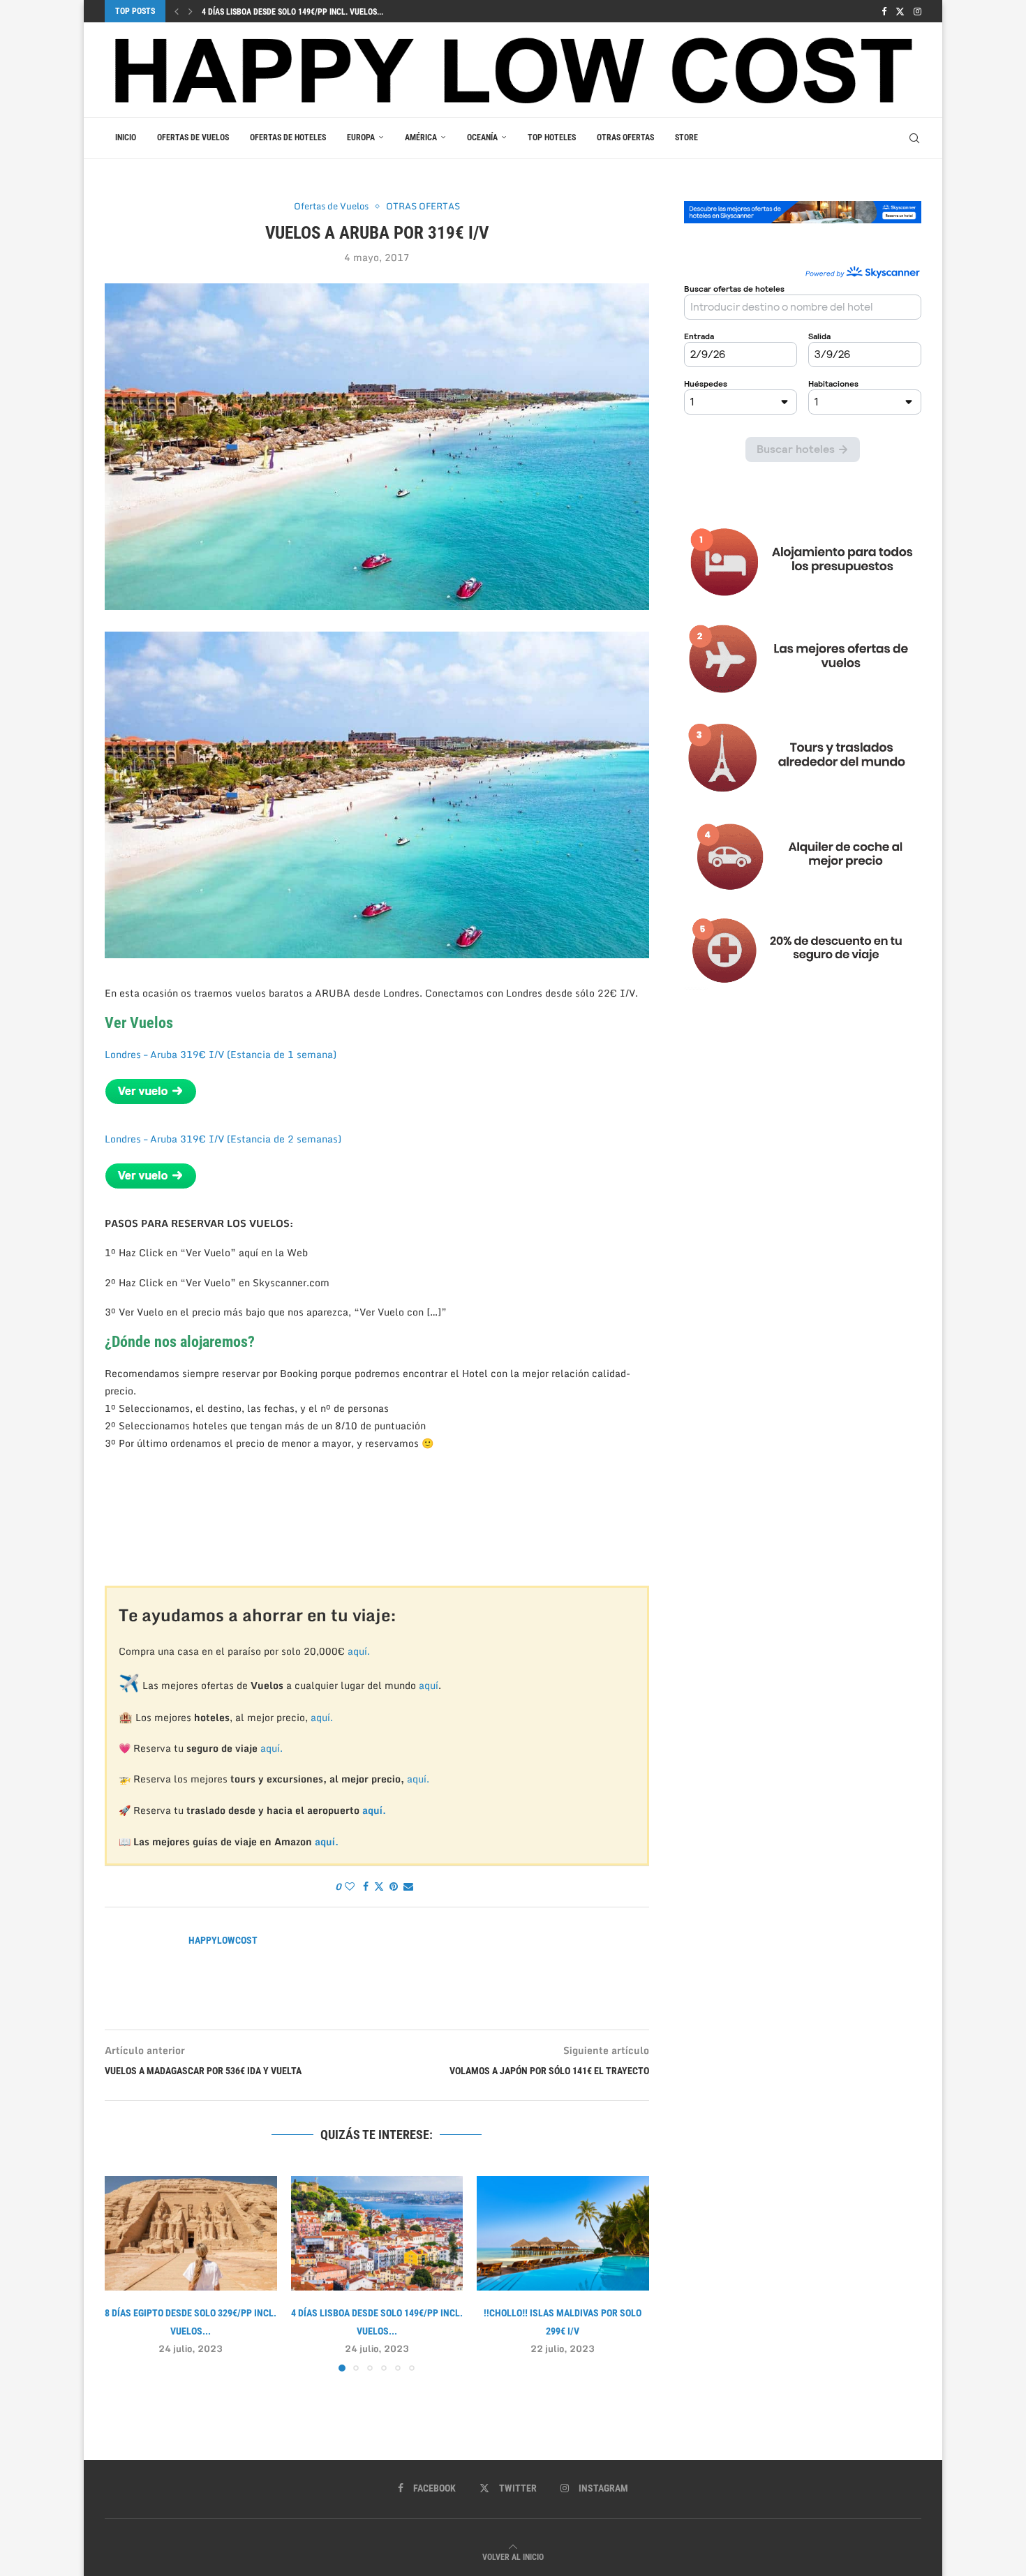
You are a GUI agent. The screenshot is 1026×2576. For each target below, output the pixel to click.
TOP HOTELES (552, 137)
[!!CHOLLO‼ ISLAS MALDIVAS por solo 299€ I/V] (563, 2233)
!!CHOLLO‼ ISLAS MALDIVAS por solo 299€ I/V (284, 12)
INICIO (126, 137)
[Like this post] (350, 1886)
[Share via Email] (408, 1886)
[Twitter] (900, 11)
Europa (361, 137)
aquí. (359, 1651)
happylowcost (223, 1940)
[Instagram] (917, 11)
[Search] (914, 138)
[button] (177, 11)
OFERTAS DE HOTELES (288, 137)
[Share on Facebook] (366, 1886)
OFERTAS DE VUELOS (193, 137)
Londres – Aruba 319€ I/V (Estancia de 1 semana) (221, 1054)
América (421, 137)
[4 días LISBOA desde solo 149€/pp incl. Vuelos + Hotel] (377, 2233)
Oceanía (482, 137)
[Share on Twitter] (379, 1886)
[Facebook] (884, 11)
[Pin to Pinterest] (394, 1886)
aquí (429, 1685)
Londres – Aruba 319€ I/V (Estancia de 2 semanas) (223, 1139)
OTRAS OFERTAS (625, 137)
